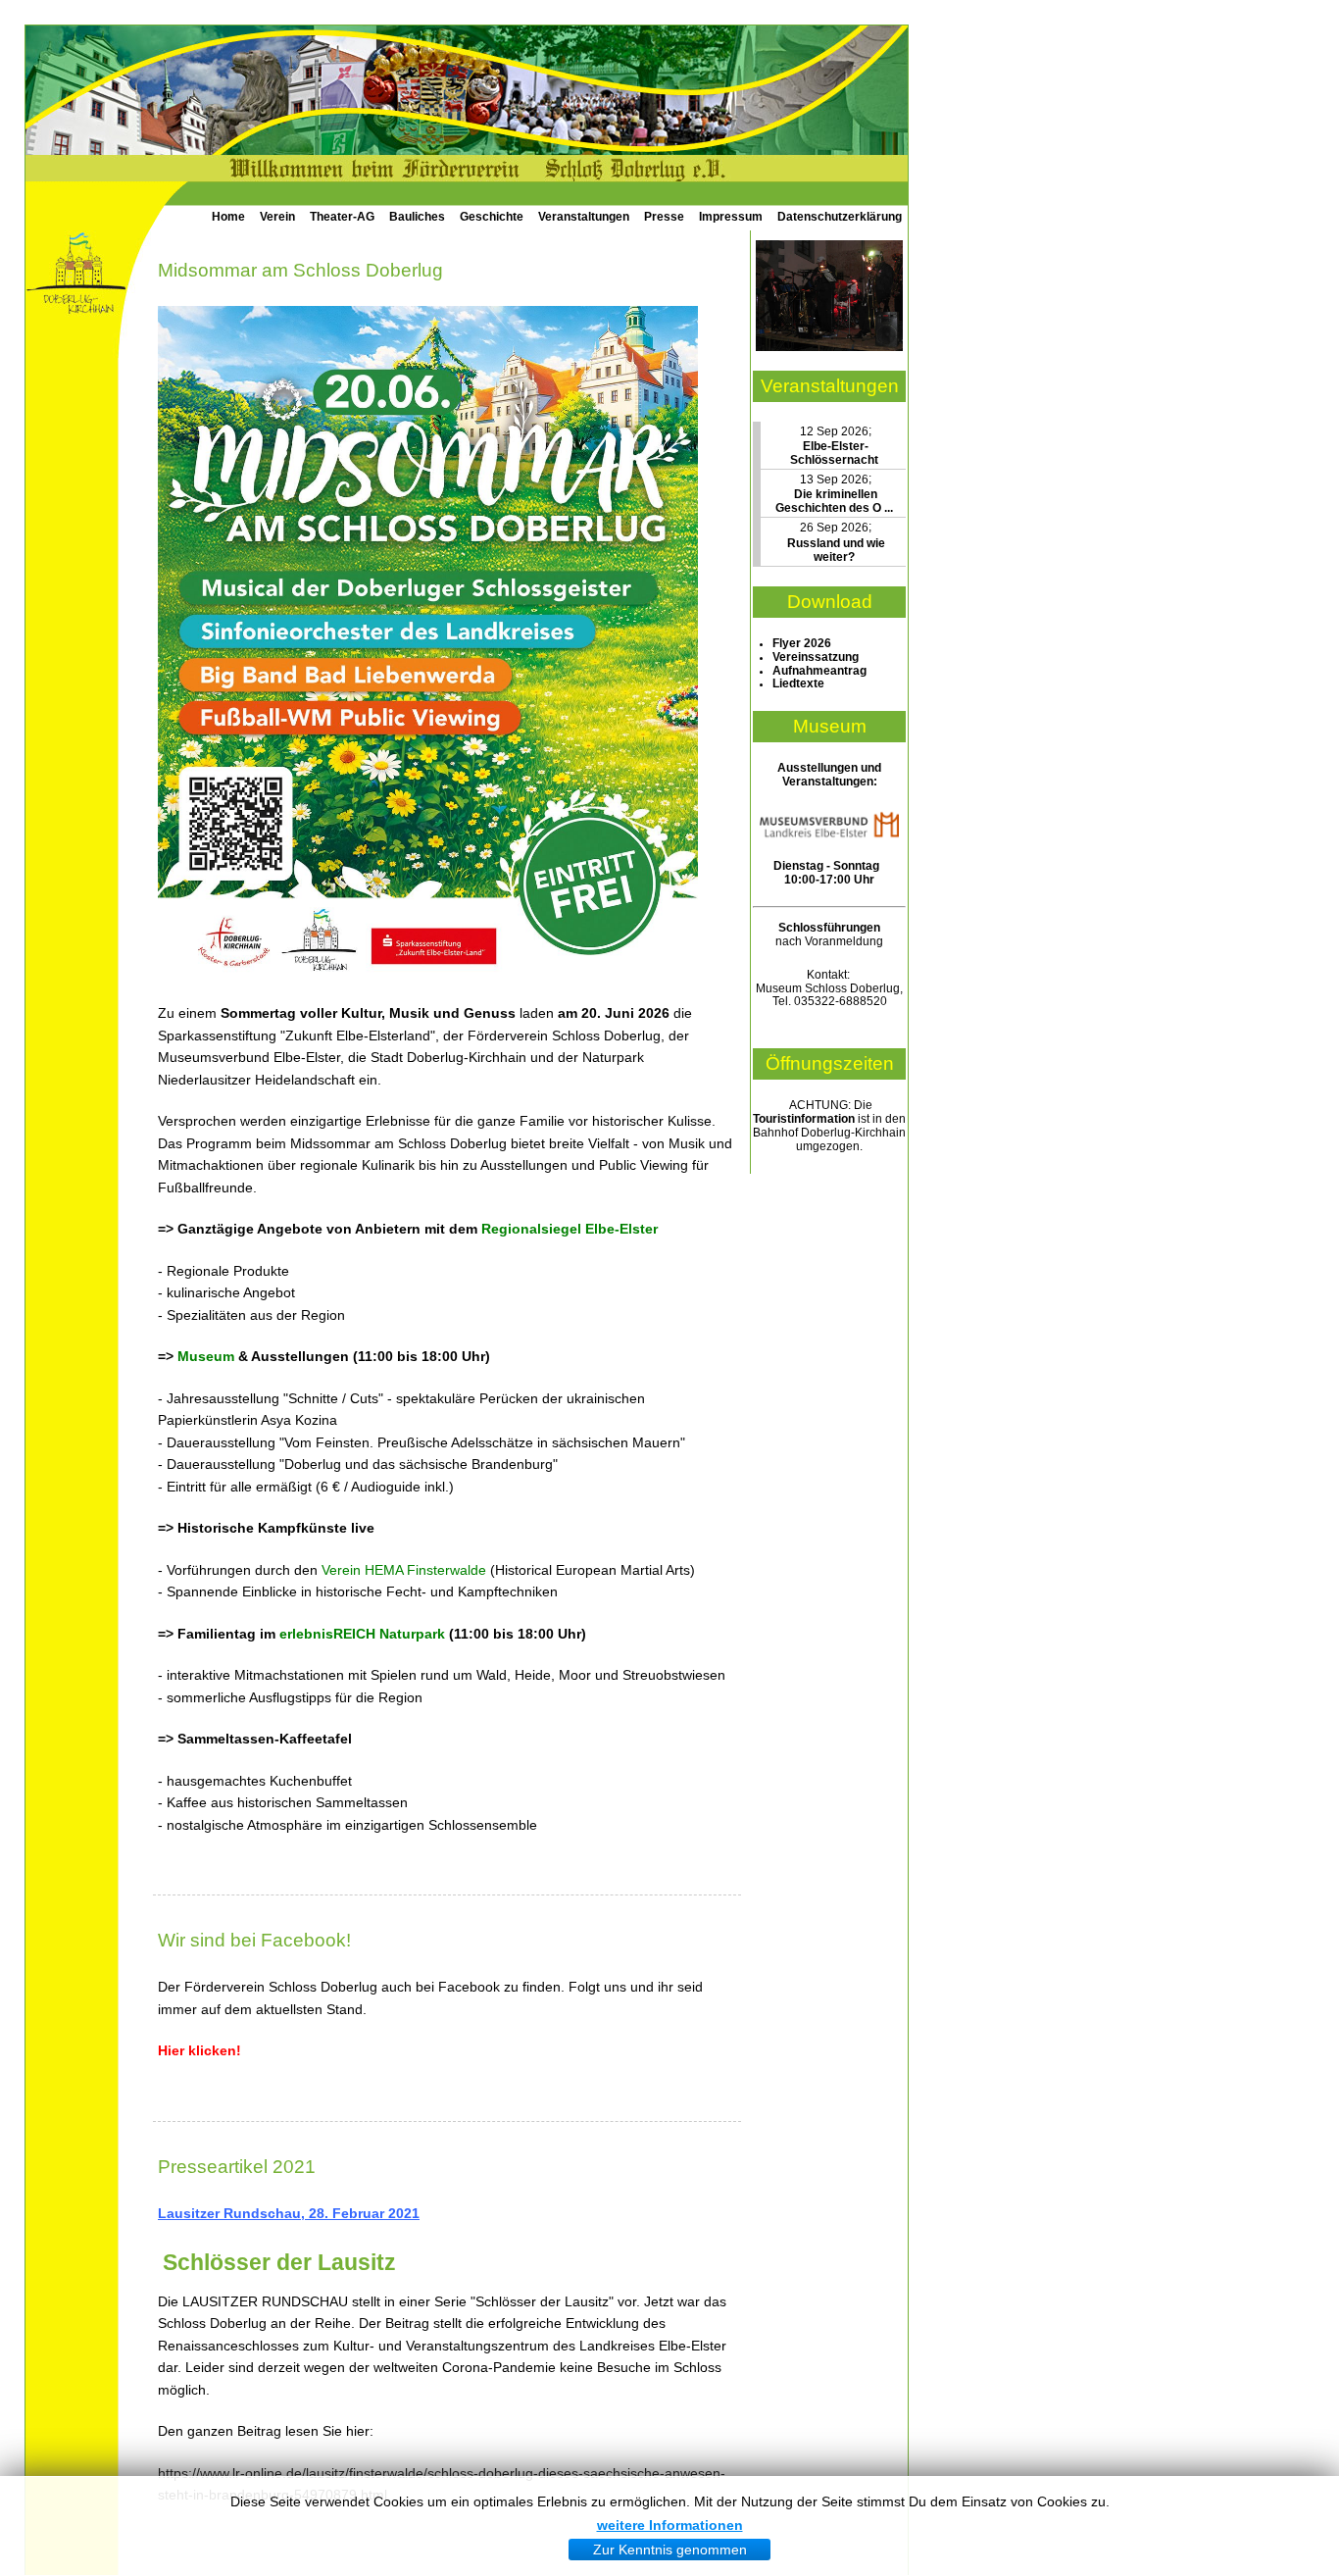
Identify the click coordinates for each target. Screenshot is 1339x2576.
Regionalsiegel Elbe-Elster (570, 1229)
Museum (206, 1356)
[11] (829, 347)
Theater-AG (342, 217)
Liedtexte (798, 683)
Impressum (731, 217)
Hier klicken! (199, 2050)
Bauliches (417, 217)
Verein (277, 217)
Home (228, 217)
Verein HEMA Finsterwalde (404, 1570)
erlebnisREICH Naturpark (362, 1634)
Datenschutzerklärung (840, 217)
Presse (664, 217)
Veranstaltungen (584, 217)
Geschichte (492, 217)
